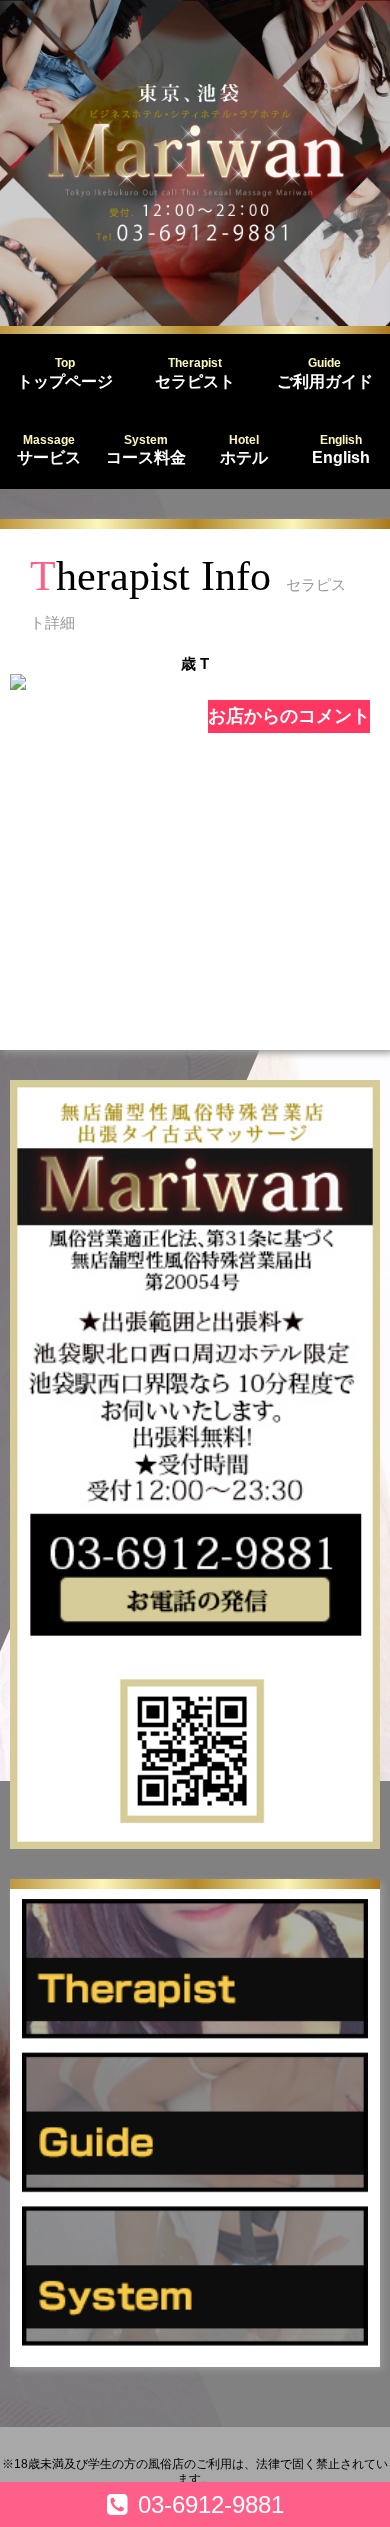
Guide (325, 373)
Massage (49, 450)
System (146, 450)
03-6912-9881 (211, 2504)
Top (65, 373)
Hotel (244, 450)
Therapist (195, 373)
